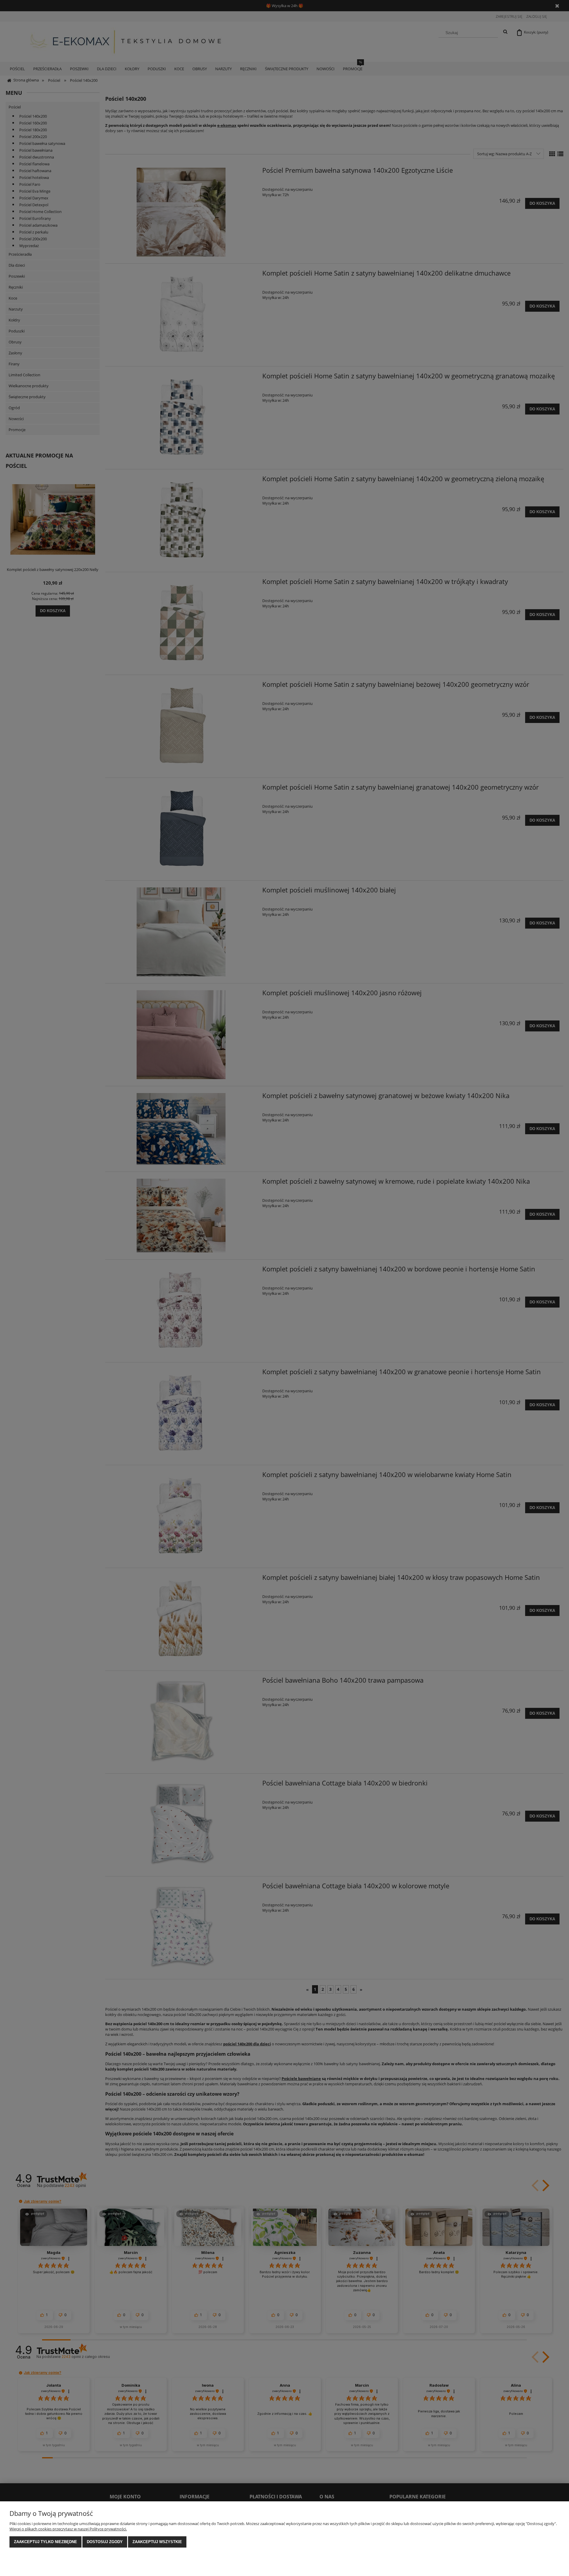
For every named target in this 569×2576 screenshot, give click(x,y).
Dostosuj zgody (105, 2542)
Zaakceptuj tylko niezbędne (45, 2542)
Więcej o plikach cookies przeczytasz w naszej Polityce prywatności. (68, 2529)
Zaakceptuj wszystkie (157, 2542)
